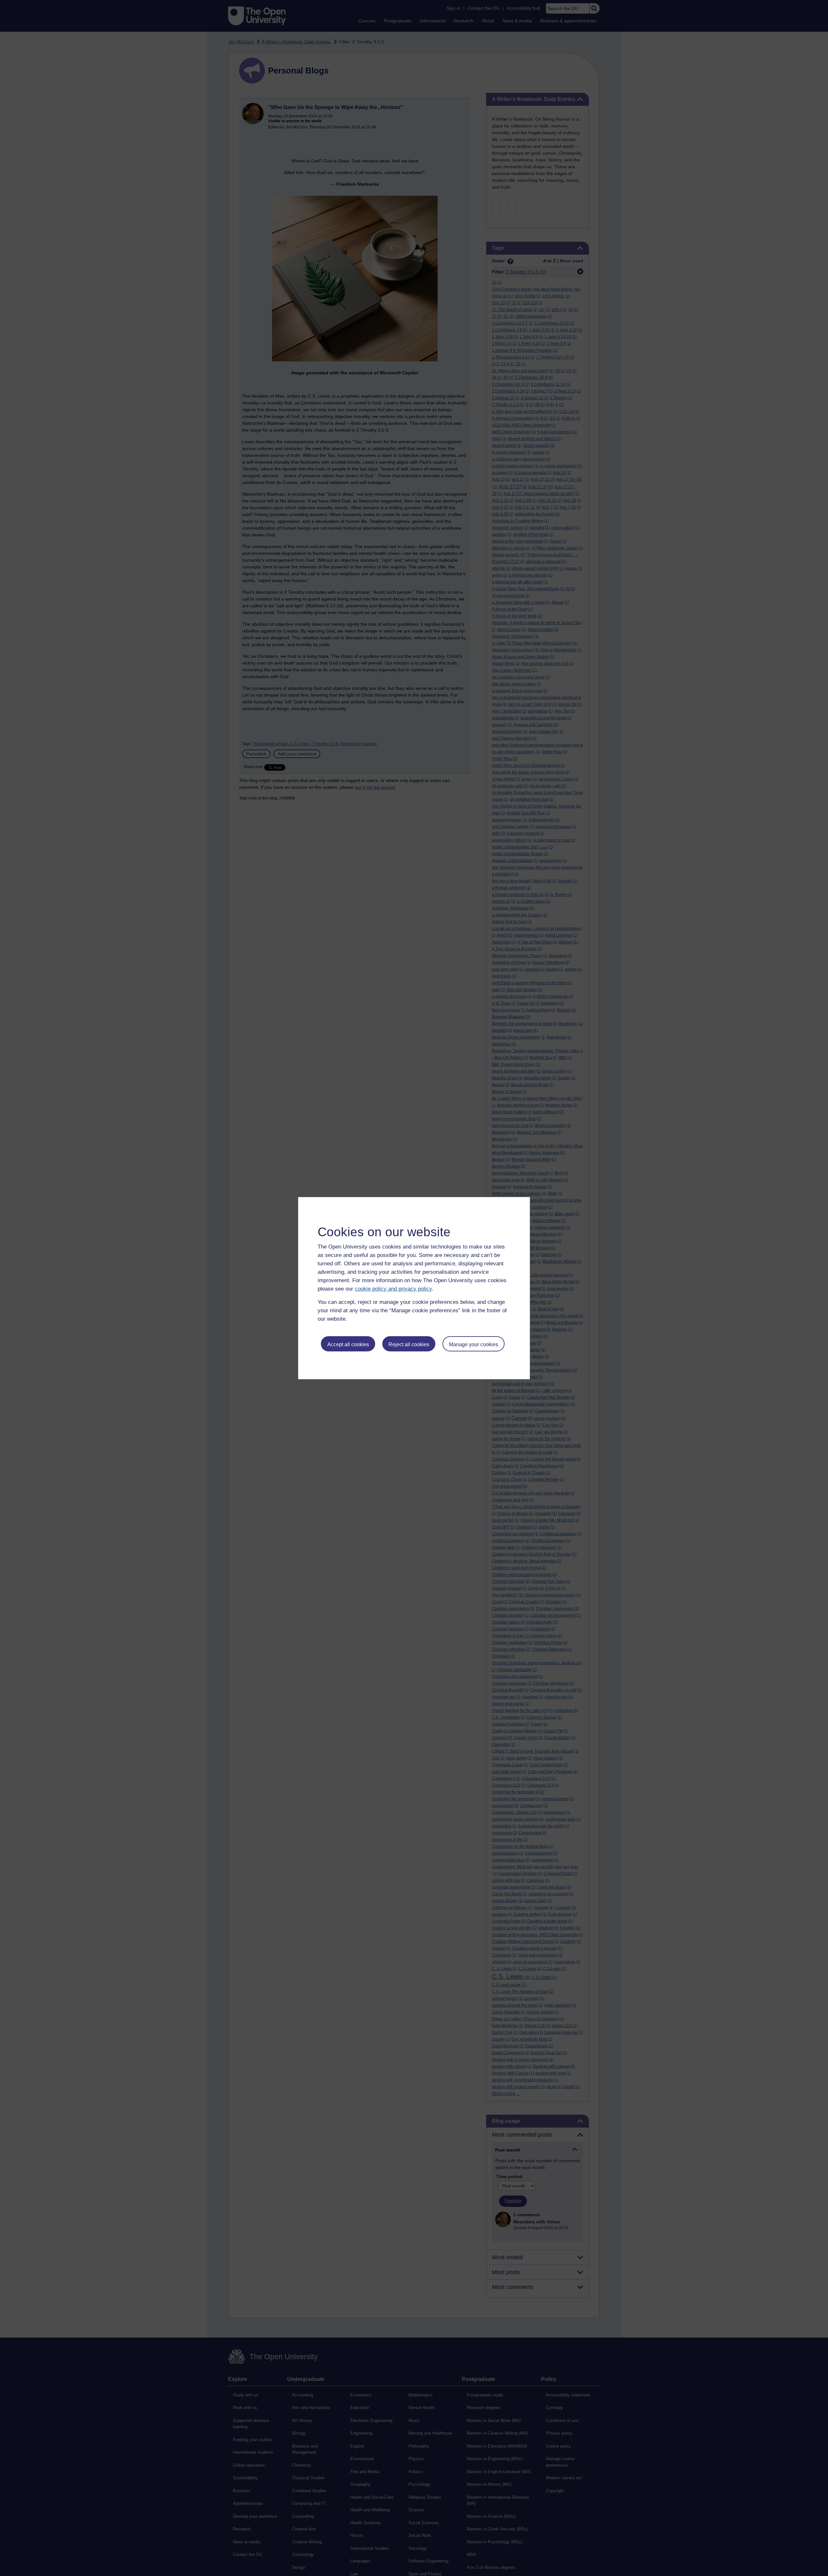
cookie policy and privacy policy (393, 1289)
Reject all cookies (409, 1344)
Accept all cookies (348, 1344)
